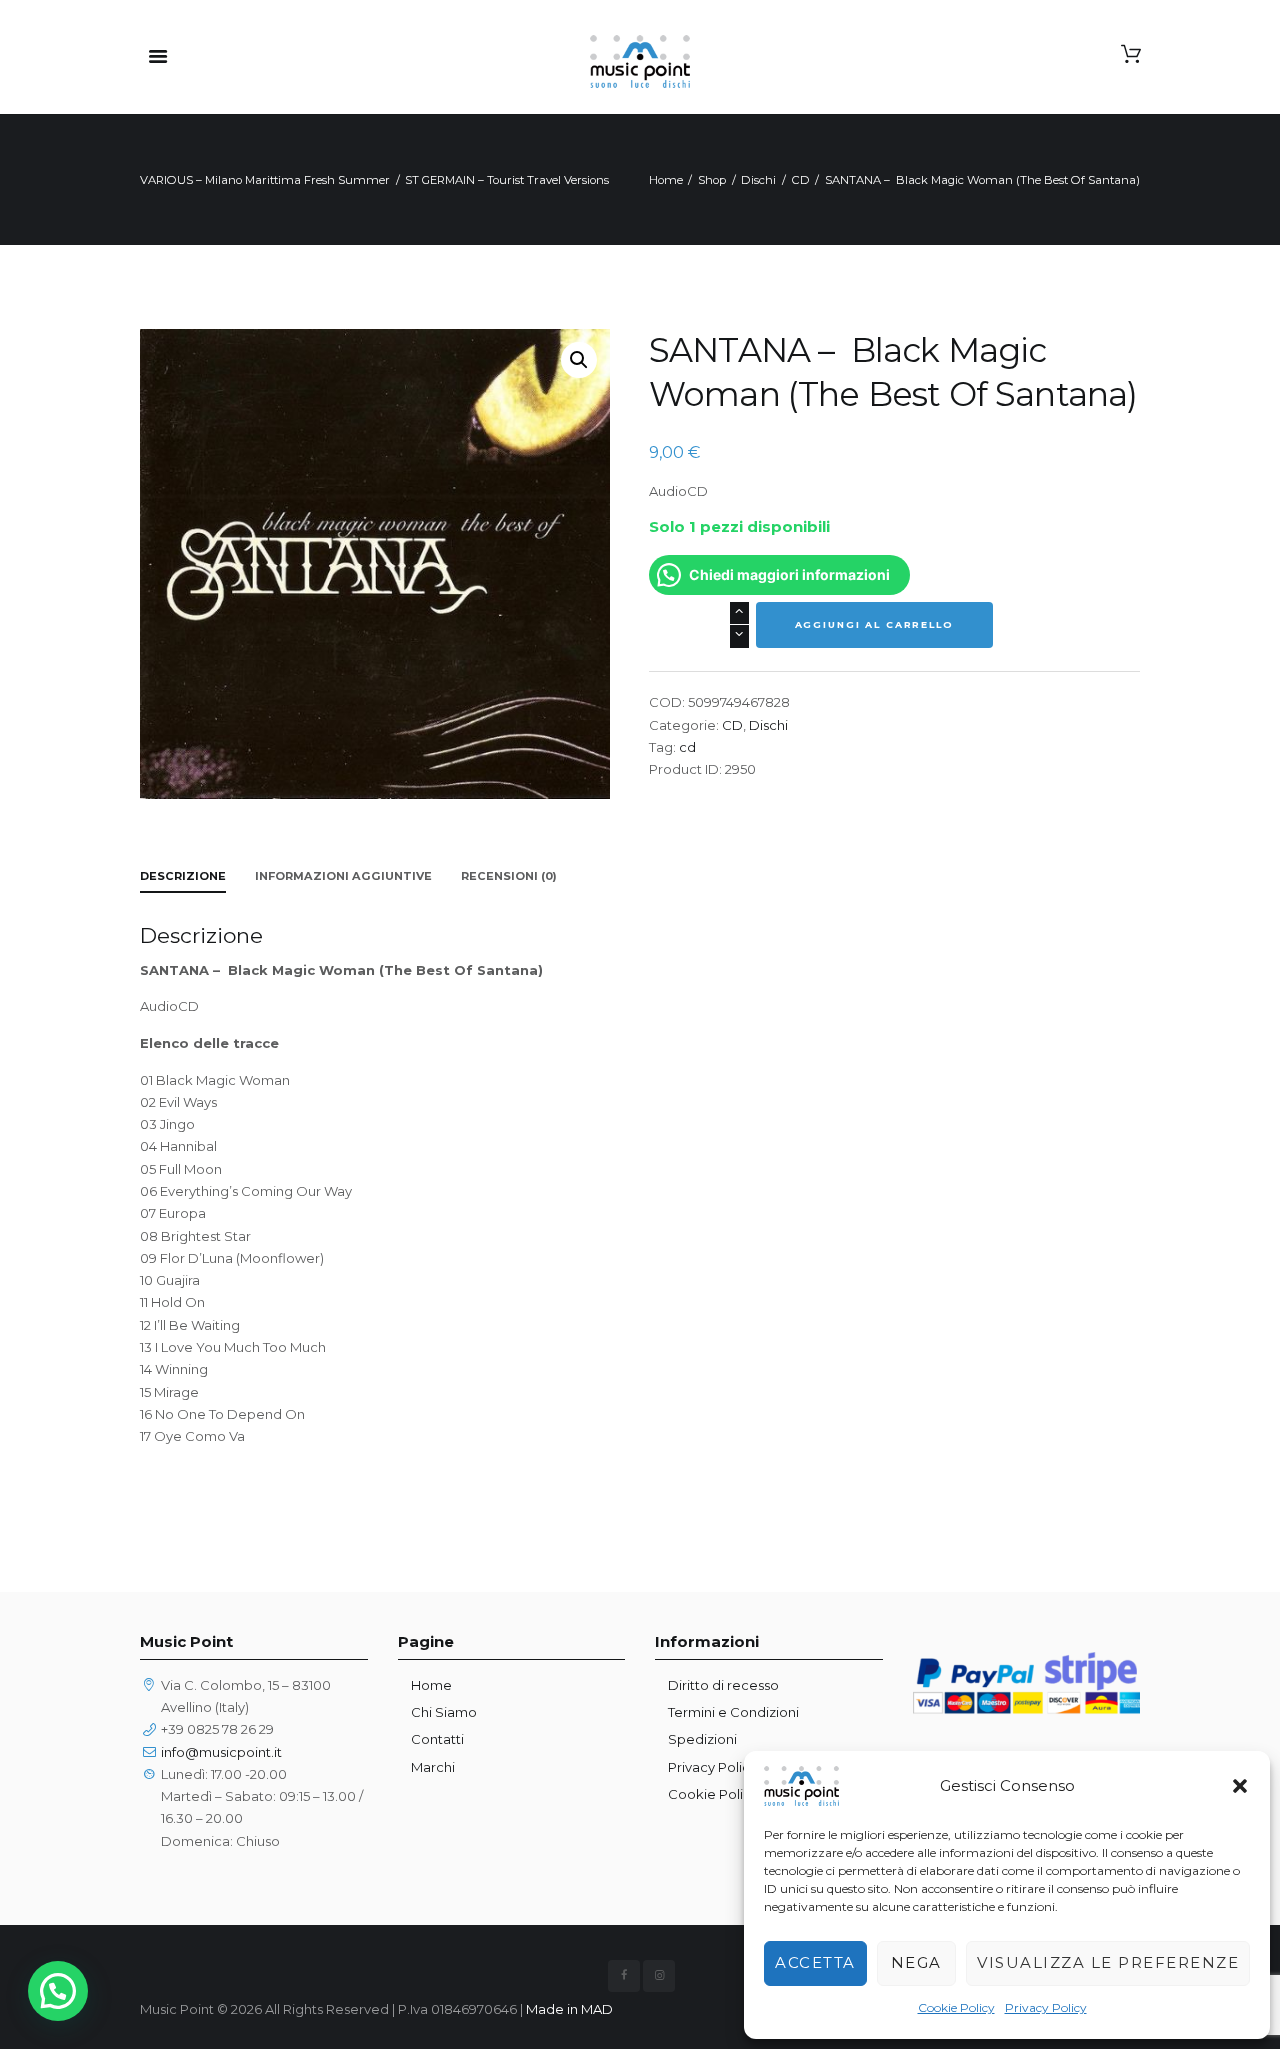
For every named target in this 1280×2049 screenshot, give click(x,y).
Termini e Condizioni (733, 1712)
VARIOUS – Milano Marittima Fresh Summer (265, 180)
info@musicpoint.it (221, 1752)
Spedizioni (702, 1739)
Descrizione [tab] (183, 876)
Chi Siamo (444, 1712)
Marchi (433, 1767)
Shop (712, 180)
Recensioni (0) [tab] (509, 876)
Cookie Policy (956, 2007)
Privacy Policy (1046, 2007)
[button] (1240, 1786)
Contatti (437, 1739)
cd (687, 747)
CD (801, 180)
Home (666, 180)
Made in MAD (569, 2009)
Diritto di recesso (723, 1685)
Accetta (815, 1962)
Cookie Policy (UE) (727, 1794)
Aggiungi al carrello (874, 624)
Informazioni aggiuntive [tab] (343, 876)
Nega (916, 1962)
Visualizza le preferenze (1108, 1962)
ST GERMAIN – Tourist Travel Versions (507, 180)
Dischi (758, 180)
